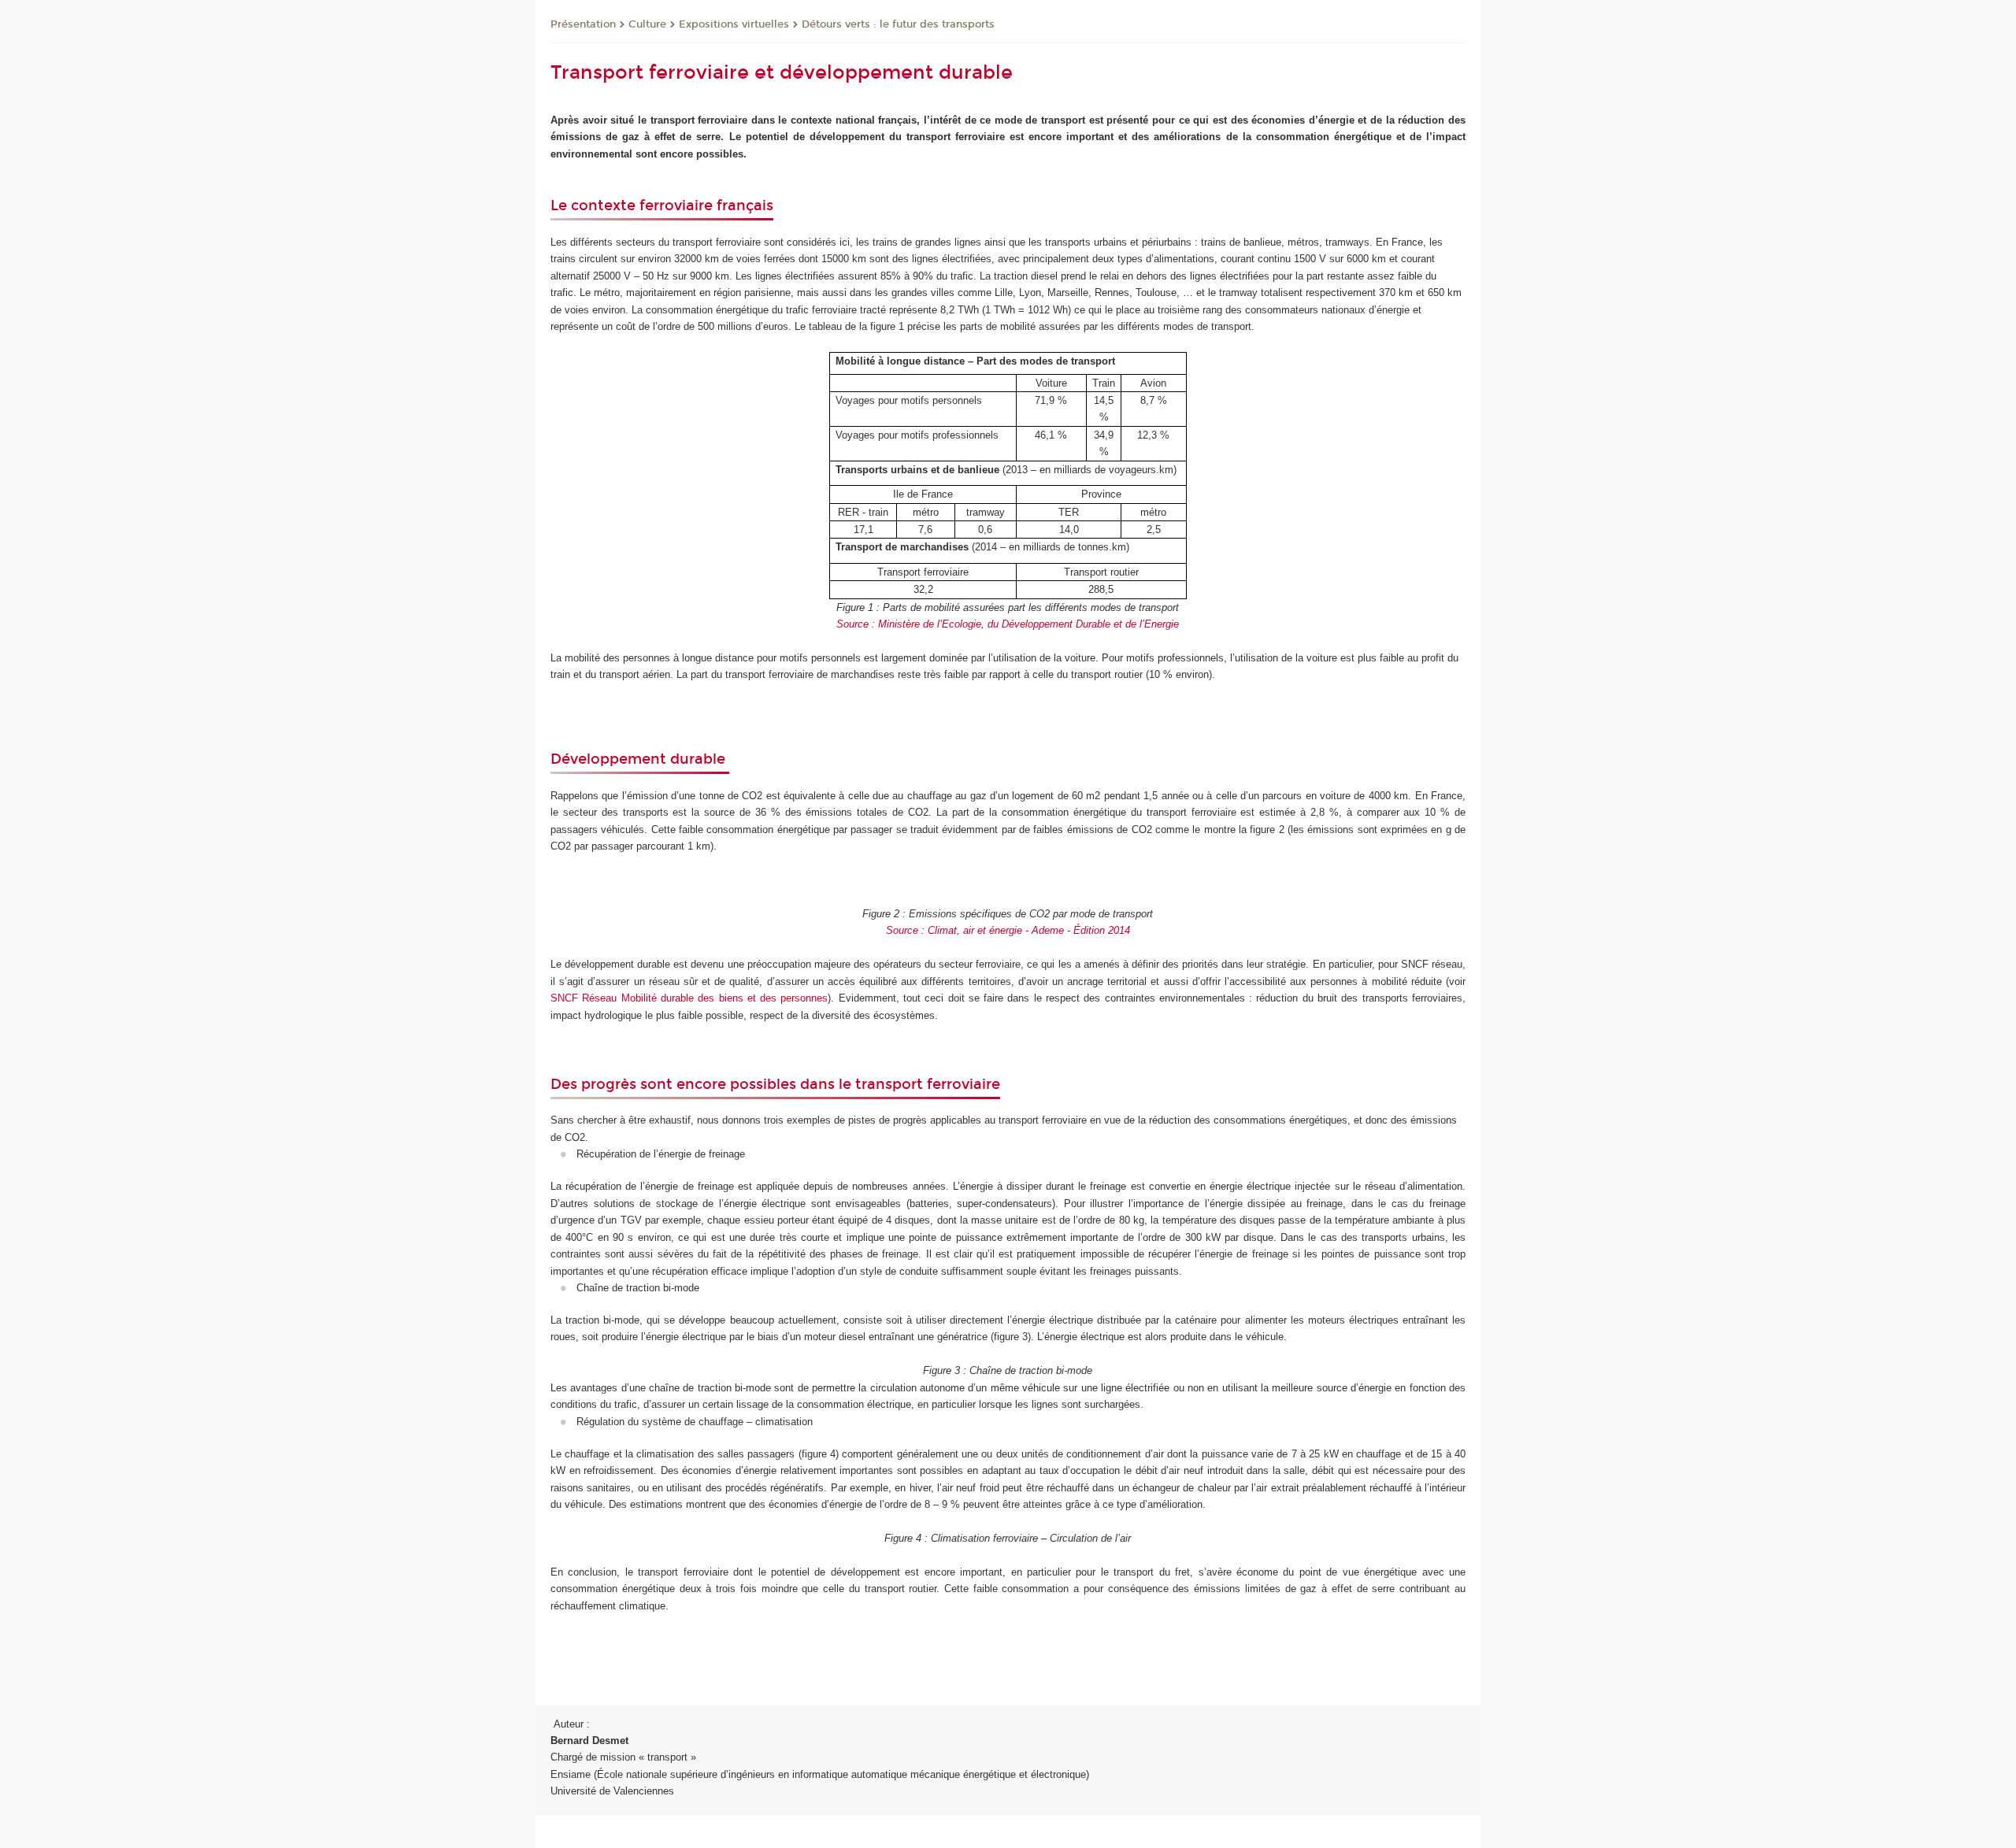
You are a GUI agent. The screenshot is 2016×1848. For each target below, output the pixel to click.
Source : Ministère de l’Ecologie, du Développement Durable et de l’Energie (1008, 624)
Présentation (583, 24)
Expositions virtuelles (734, 24)
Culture (647, 24)
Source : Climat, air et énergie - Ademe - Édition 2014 (1008, 930)
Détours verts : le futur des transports (898, 24)
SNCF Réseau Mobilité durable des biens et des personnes (689, 998)
